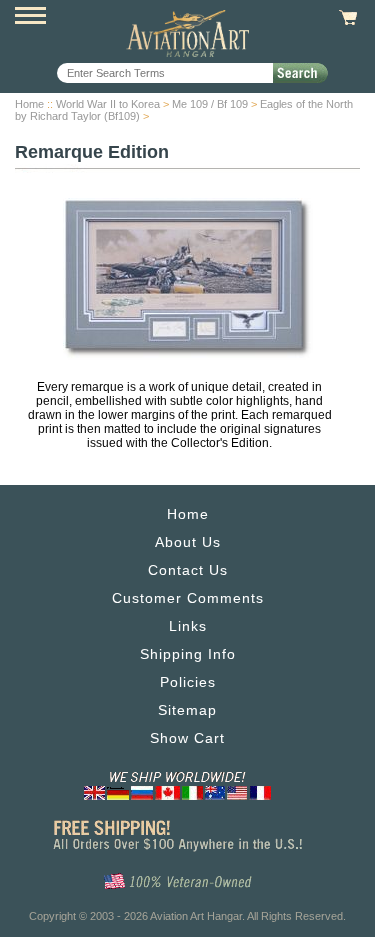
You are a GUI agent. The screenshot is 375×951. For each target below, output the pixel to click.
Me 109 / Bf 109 (210, 104)
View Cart (345, 18)
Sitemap (187, 710)
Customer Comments (188, 598)
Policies (188, 682)
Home (29, 104)
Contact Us (188, 570)
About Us (188, 542)
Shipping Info (188, 654)
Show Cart (187, 738)
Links (188, 626)
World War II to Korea (108, 104)
